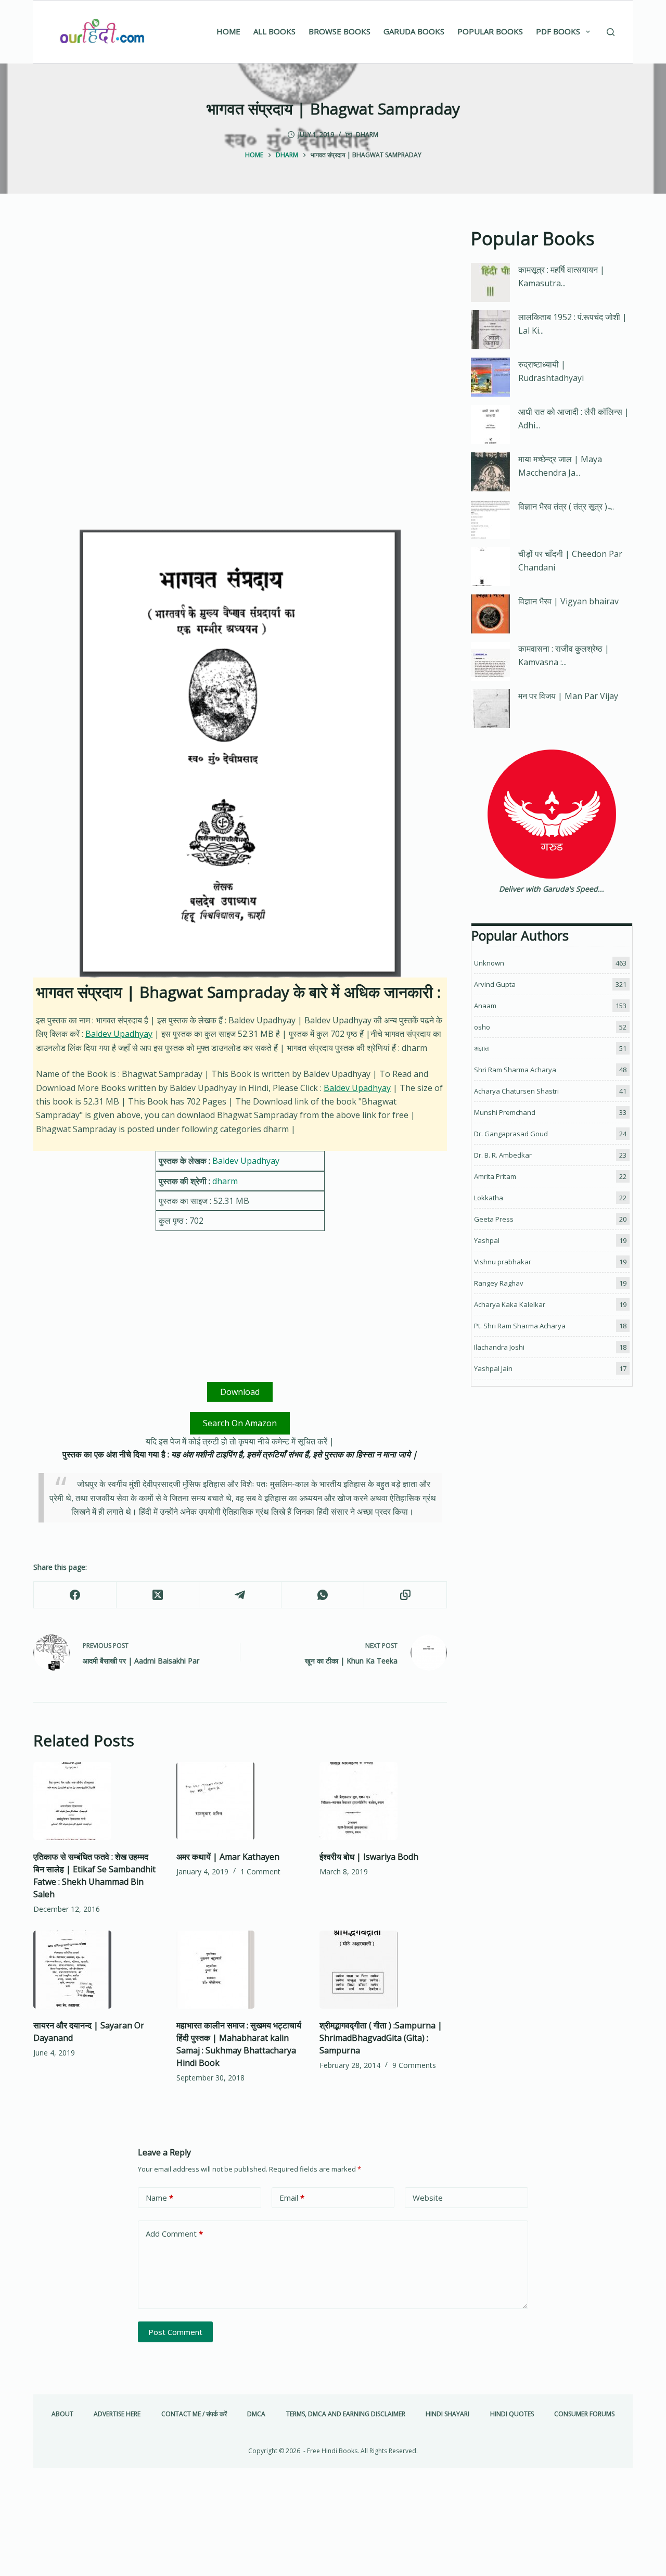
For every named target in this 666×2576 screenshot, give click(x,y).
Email (292, 2198)
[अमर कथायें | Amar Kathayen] (240, 1801)
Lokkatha (489, 1198)
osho (482, 1027)
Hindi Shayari (447, 2414)
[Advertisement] (240, 302)
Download (240, 1392)
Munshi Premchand (505, 1112)
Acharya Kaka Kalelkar (510, 1304)
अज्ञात (481, 1048)
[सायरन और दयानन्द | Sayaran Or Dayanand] (97, 1970)
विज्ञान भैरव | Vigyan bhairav (568, 601)
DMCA (256, 2414)
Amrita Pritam (495, 1176)
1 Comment (260, 1871)
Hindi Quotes (512, 2414)
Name (159, 2198)
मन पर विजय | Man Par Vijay (568, 696)
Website (428, 2198)
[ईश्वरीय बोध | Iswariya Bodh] (383, 1801)
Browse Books (340, 31)
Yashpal (487, 1240)
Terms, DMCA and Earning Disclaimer (346, 2414)
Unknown (489, 963)
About (62, 2414)
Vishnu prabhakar (503, 1262)
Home (228, 31)
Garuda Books (414, 31)
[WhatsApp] (323, 1595)
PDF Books (558, 31)
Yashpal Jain (493, 1368)
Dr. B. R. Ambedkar (503, 1155)
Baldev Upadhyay (119, 1034)
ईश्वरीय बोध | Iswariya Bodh (369, 1857)
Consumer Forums (584, 2414)
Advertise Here (117, 2414)
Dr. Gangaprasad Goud (511, 1134)
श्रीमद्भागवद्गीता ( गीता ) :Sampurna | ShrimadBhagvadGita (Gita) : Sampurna (381, 2038)
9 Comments (414, 2065)
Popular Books (490, 31)
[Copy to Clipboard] (406, 1595)
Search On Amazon (240, 1423)
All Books (274, 31)
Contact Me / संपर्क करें (194, 2414)
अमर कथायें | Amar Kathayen (228, 1857)
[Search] (611, 32)
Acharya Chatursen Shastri (516, 1091)
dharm (367, 135)
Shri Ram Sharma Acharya (515, 1070)
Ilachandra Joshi (499, 1347)
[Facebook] (75, 1595)
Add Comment (174, 2234)
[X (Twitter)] (158, 1595)
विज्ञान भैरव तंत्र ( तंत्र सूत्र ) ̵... (566, 506)
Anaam (485, 1006)
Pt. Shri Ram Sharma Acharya (520, 1326)
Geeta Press (494, 1219)
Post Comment (175, 2332)
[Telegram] (241, 1595)
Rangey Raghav (499, 1283)
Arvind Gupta (495, 984)
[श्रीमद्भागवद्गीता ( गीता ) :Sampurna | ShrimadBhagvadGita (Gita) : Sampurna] (383, 1970)
